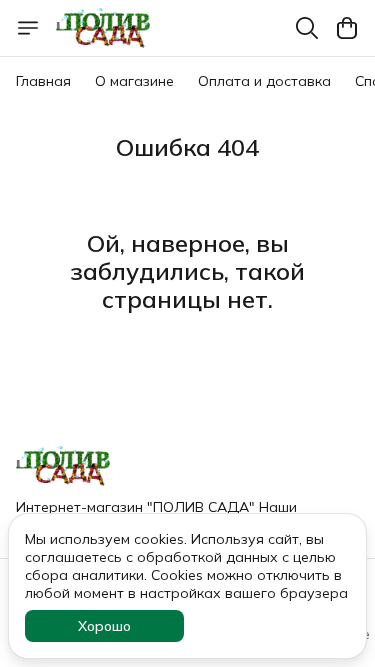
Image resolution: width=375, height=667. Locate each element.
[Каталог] (28, 28)
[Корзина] (347, 28)
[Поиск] (307, 28)
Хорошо (104, 626)
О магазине (134, 81)
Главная (43, 81)
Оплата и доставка (264, 81)
